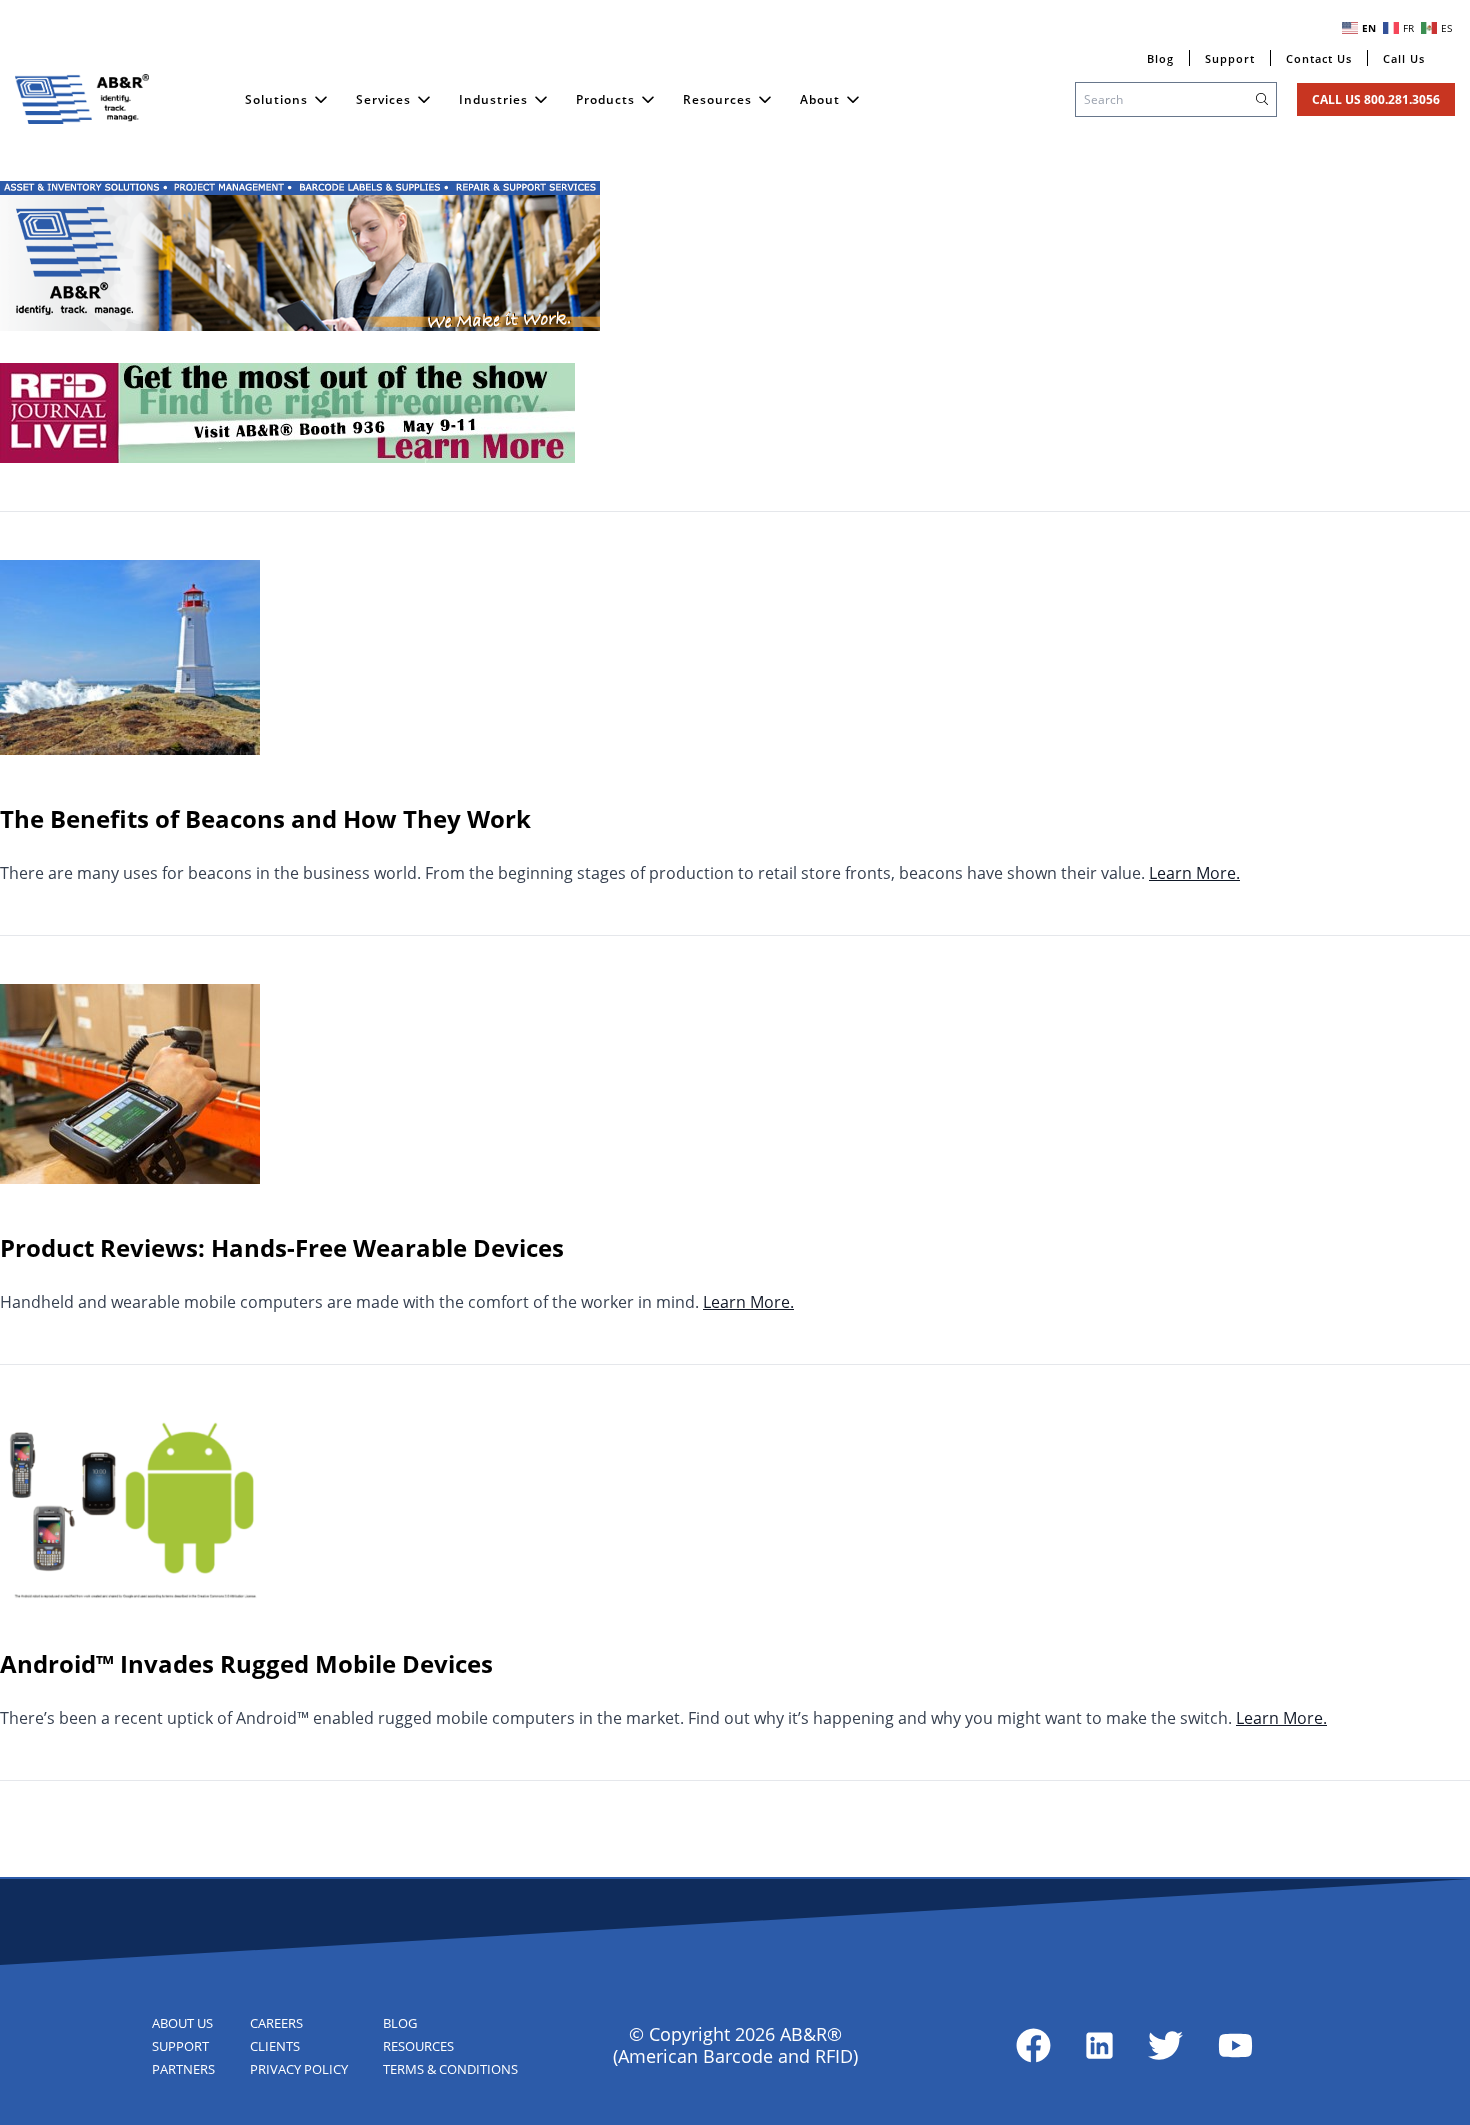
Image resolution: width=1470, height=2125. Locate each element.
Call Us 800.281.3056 (1376, 99)
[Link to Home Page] (82, 99)
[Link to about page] (1033, 2045)
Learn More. (1194, 873)
